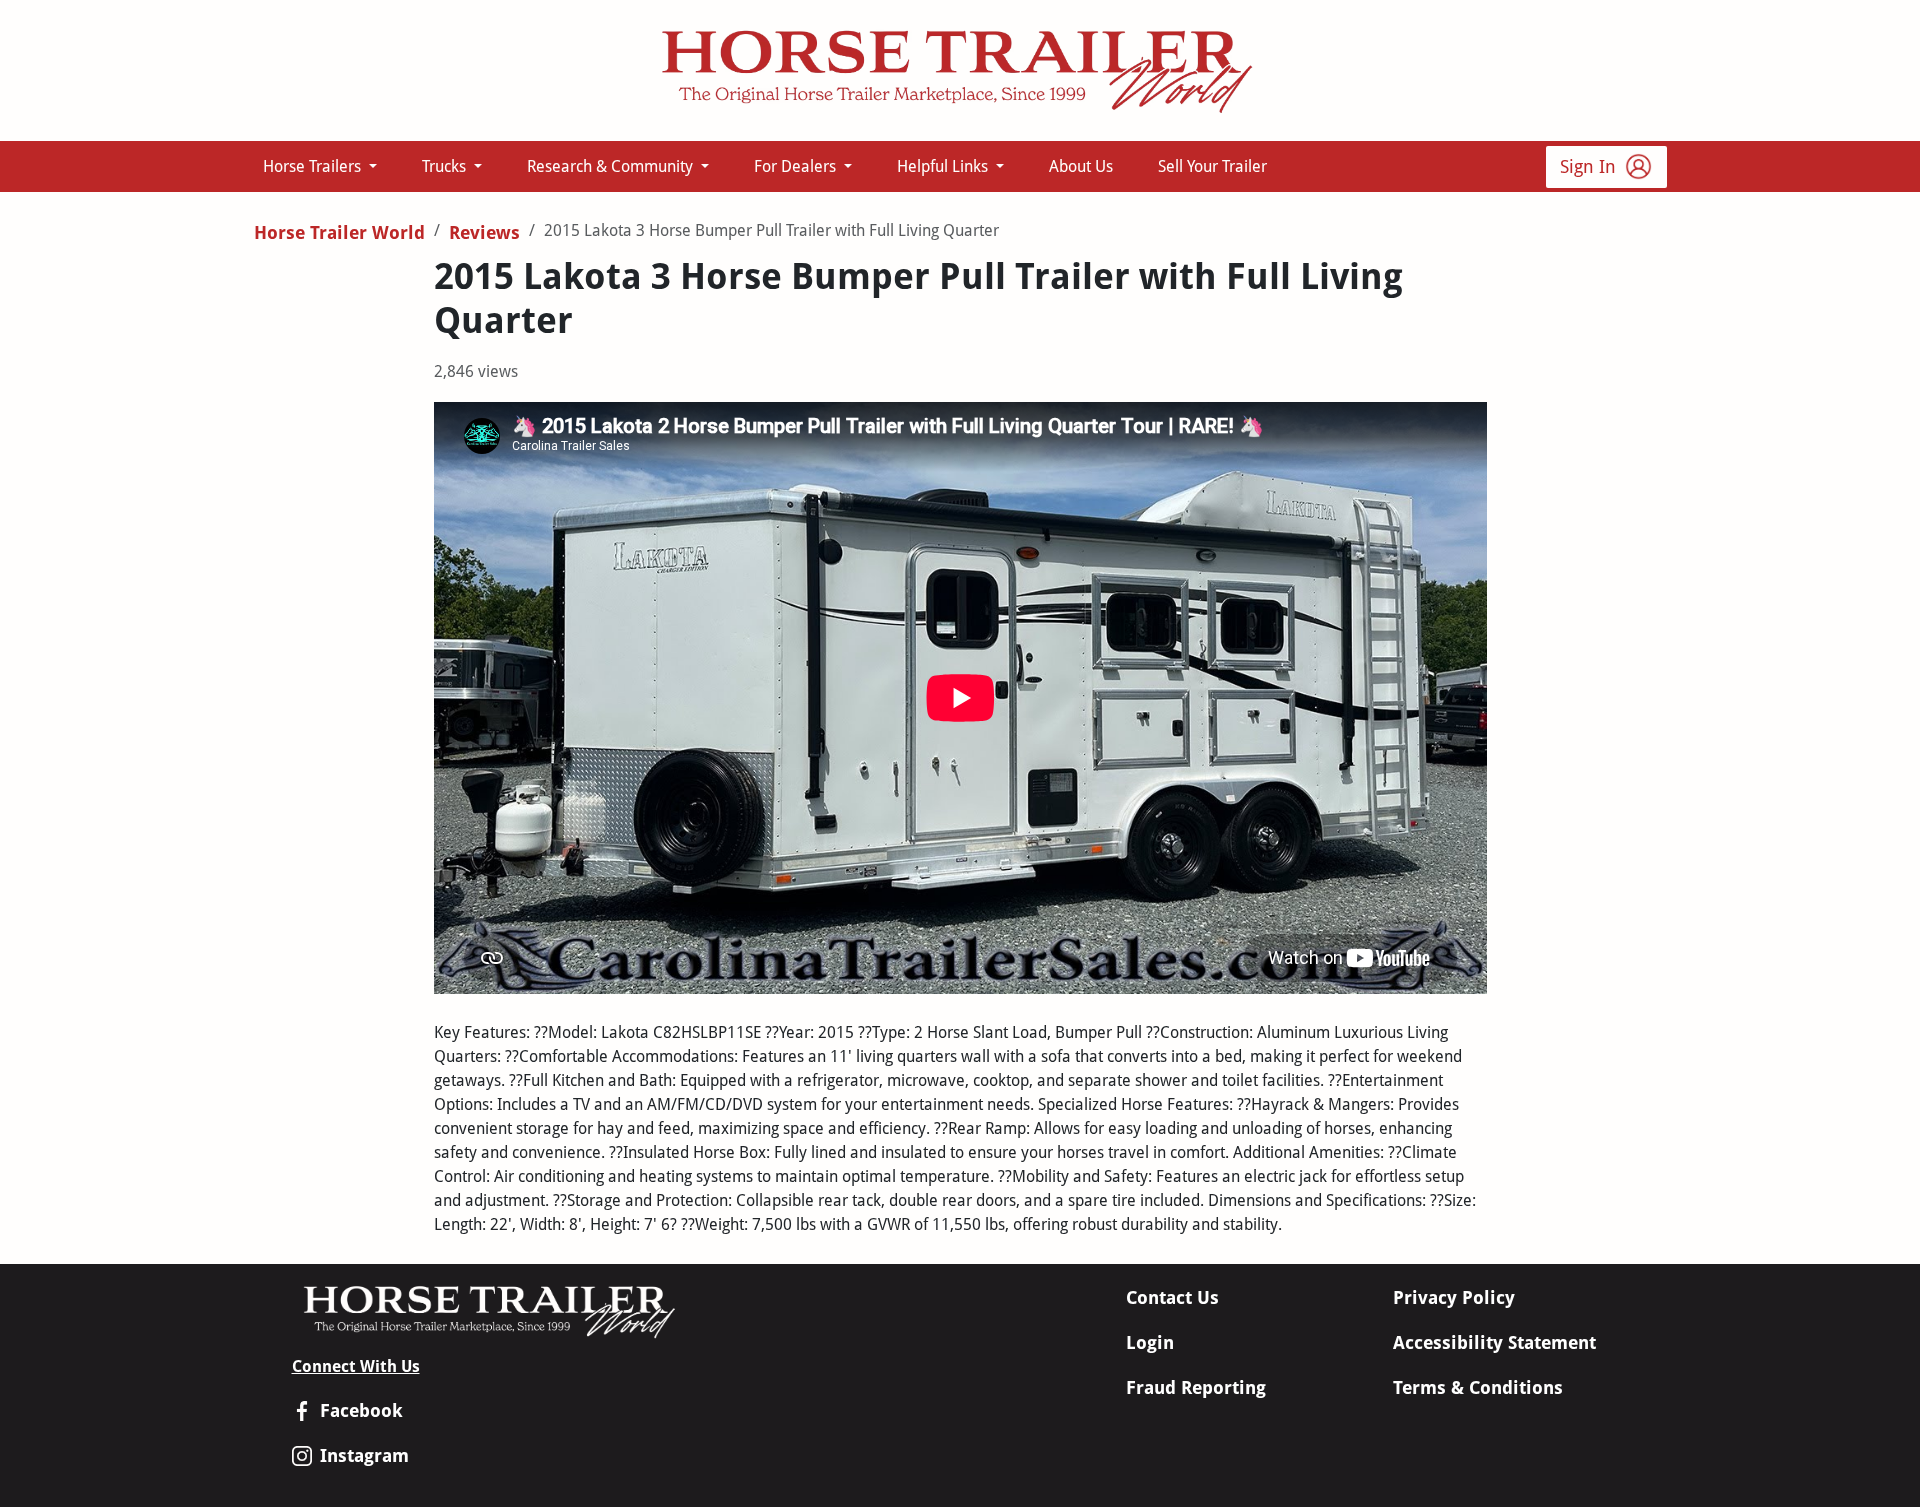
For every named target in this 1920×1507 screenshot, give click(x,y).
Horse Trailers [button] (314, 166)
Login (1150, 1342)
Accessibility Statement (1494, 1342)
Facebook (361, 1410)
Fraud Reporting (1196, 1387)
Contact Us (1172, 1297)
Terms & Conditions (1478, 1387)
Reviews (484, 232)
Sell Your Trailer (1212, 166)
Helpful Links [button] (944, 166)
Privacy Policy (1454, 1297)
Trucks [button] (446, 166)
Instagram (364, 1455)
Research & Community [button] (612, 166)
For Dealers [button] (797, 166)
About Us (1081, 166)
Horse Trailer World (339, 232)
